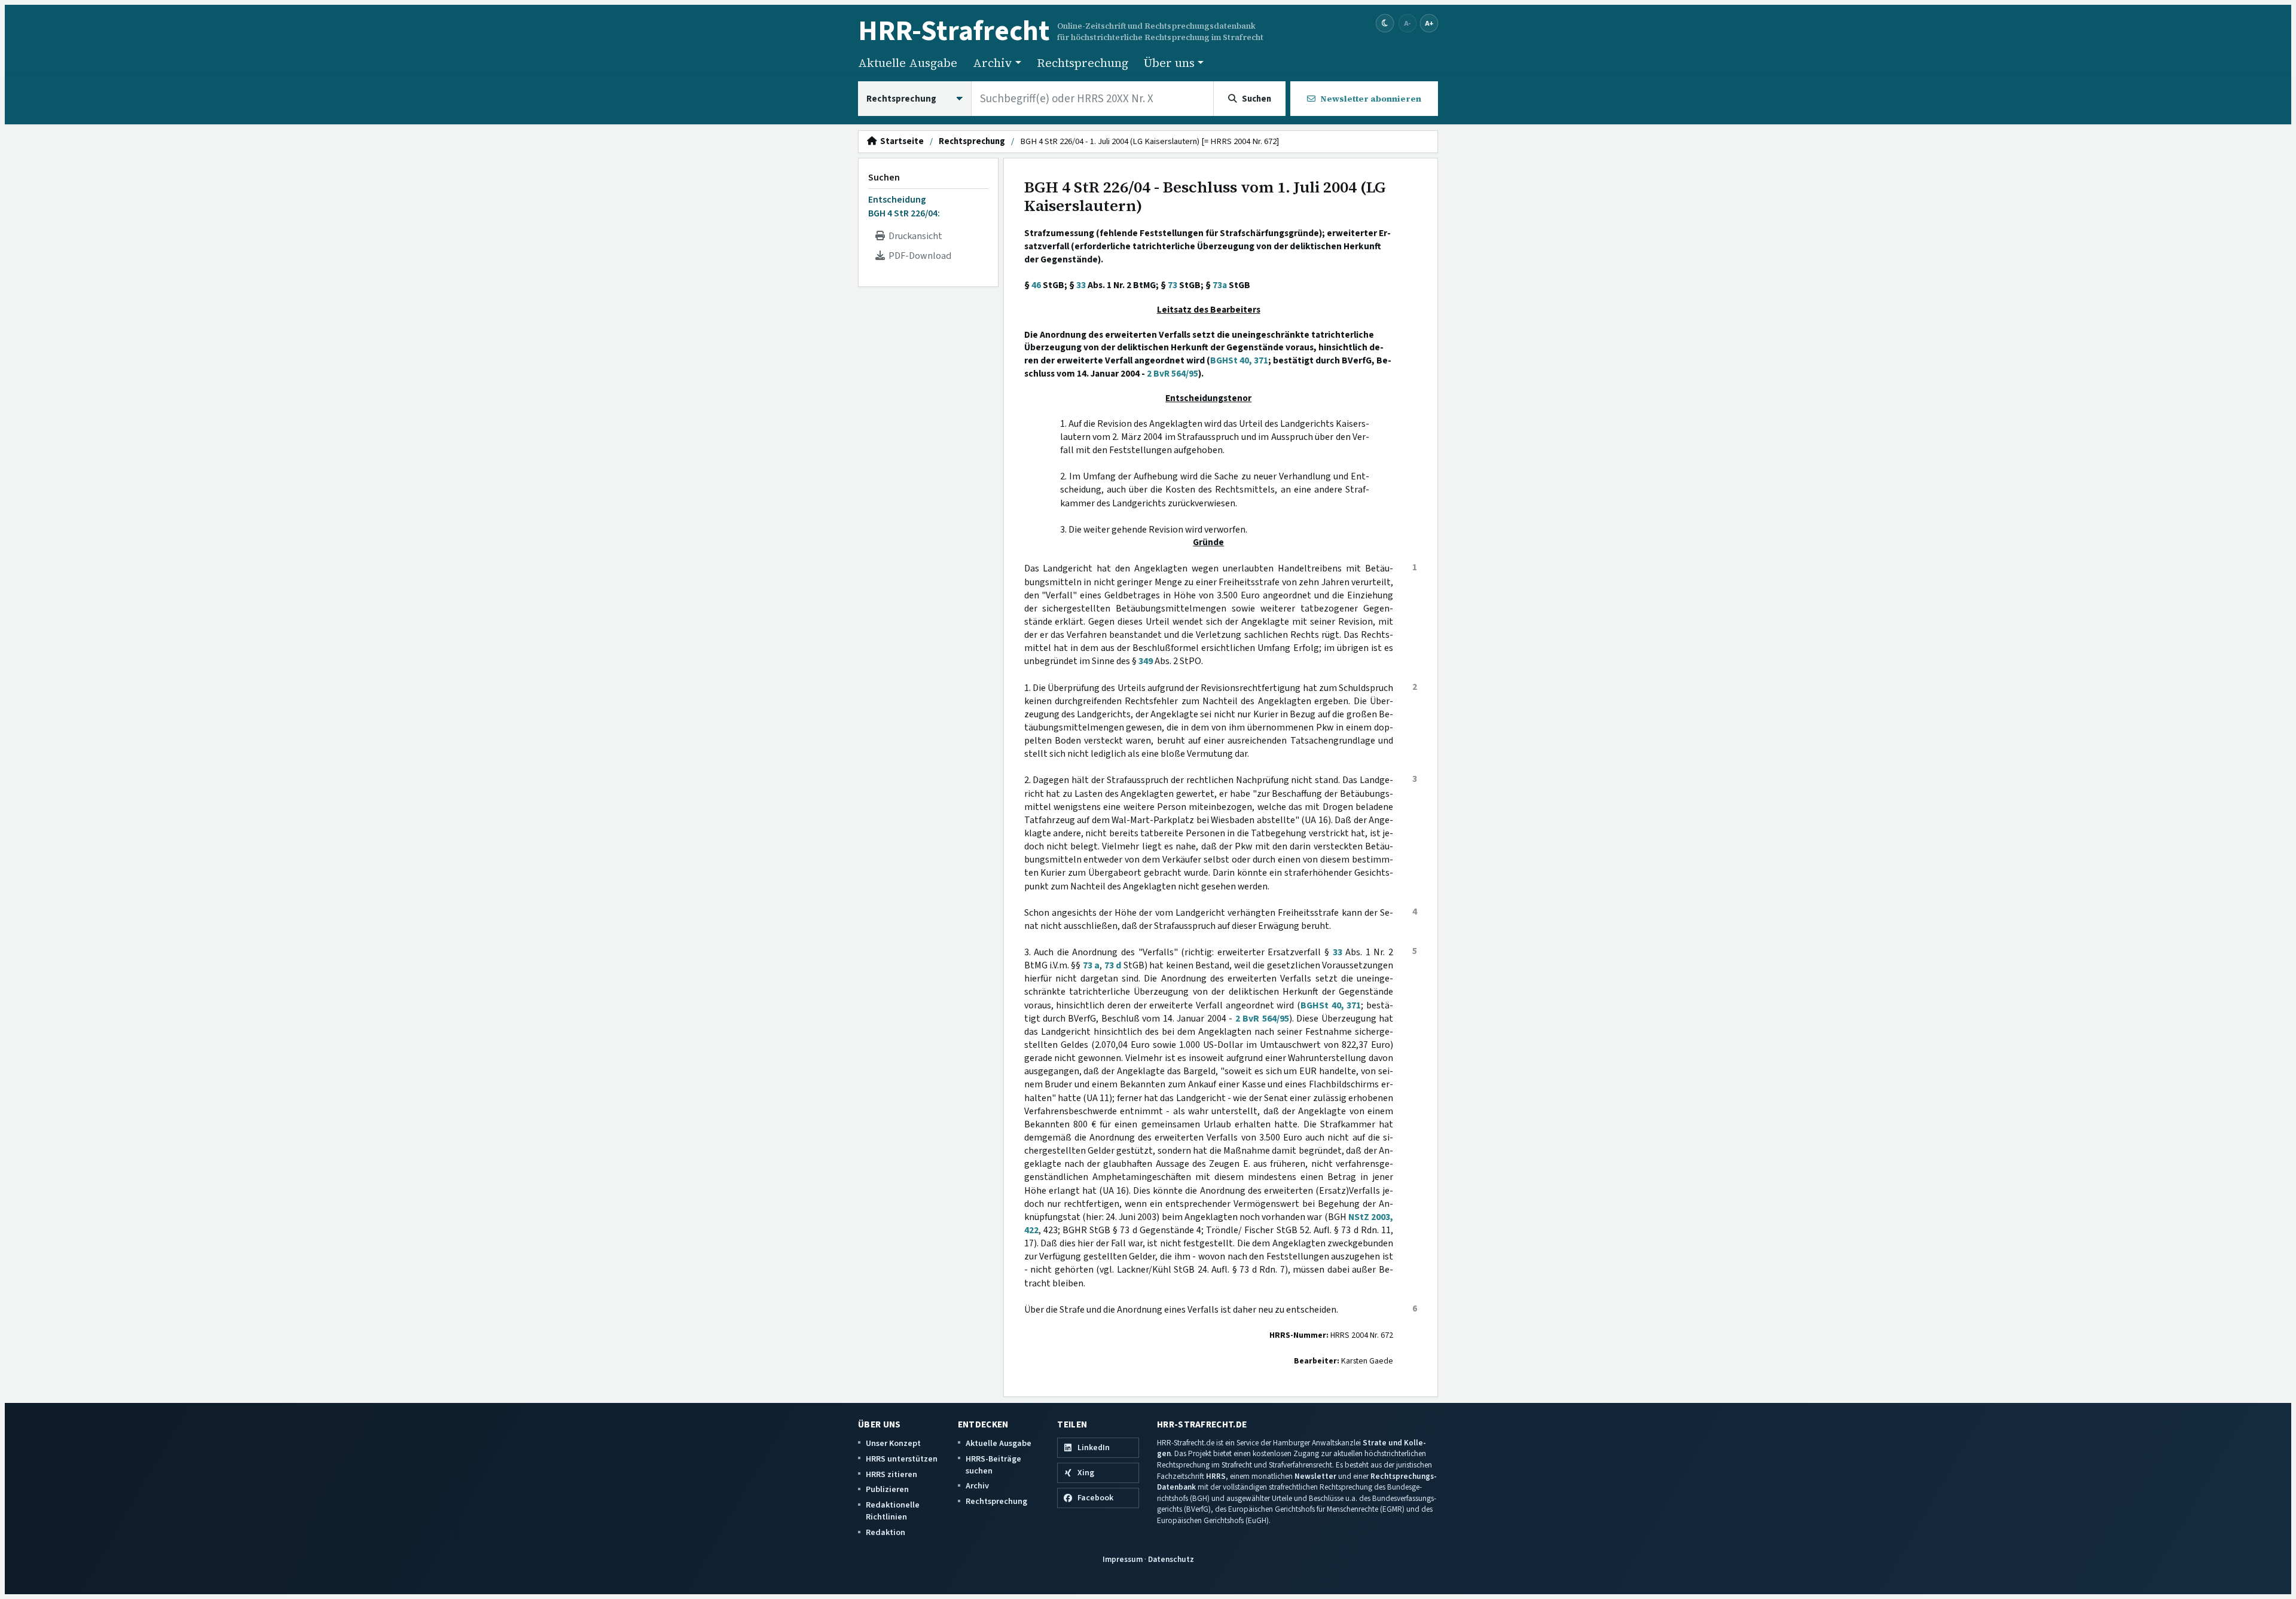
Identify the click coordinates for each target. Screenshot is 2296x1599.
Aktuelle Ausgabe (908, 63)
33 (1081, 285)
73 (1173, 285)
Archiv (977, 1486)
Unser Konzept (893, 1443)
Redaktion (886, 1532)
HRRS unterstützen (902, 1459)
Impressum (1123, 1559)
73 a (1091, 965)
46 (1036, 285)
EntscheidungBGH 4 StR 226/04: (904, 206)
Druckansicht (914, 236)
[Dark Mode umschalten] (1385, 24)
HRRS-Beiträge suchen (993, 1465)
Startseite (900, 142)
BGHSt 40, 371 (1239, 360)
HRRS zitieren (891, 1474)
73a (1220, 285)
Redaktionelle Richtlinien (893, 1511)
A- (1407, 23)
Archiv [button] (993, 63)
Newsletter (1315, 1476)
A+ (1429, 23)
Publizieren (887, 1489)
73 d (1113, 965)
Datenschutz (1171, 1559)
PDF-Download (918, 256)
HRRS (1216, 1476)
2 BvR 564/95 (1173, 374)
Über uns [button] (1169, 63)
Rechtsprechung (1083, 63)
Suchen (884, 178)
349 (1146, 661)
